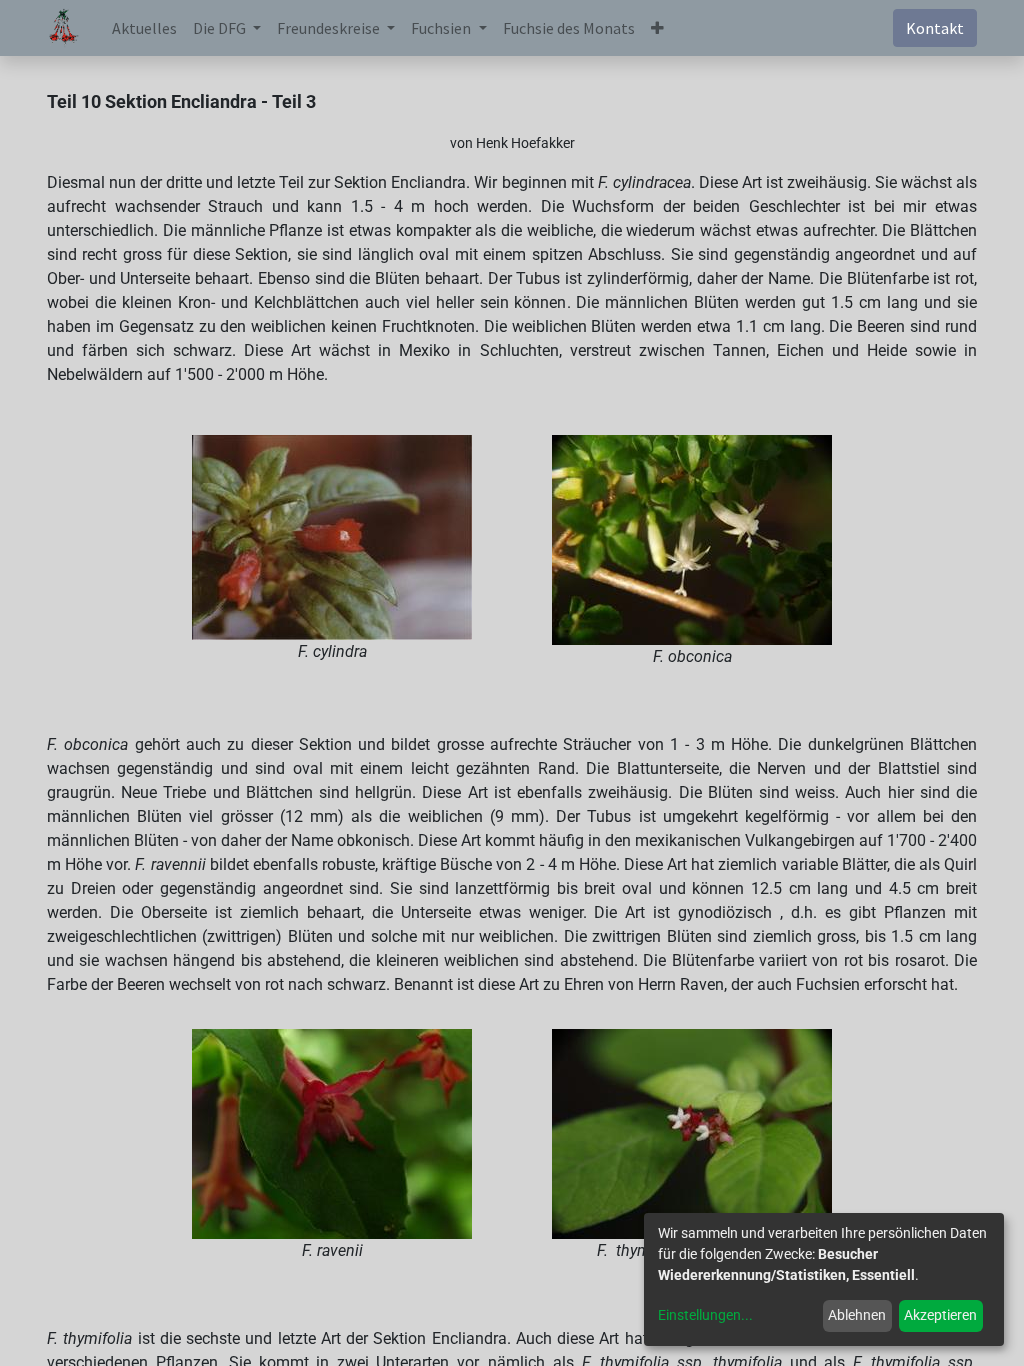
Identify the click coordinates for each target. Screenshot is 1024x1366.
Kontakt (935, 28)
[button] (657, 28)
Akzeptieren (940, 1315)
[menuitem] (144, 28)
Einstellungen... (705, 1315)
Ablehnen (857, 1315)
